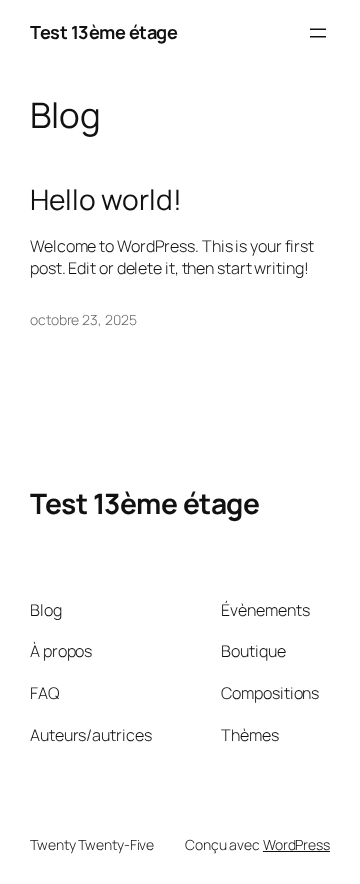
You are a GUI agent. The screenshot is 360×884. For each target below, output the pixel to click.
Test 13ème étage (103, 32)
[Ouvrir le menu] (318, 33)
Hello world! (106, 200)
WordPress (296, 844)
